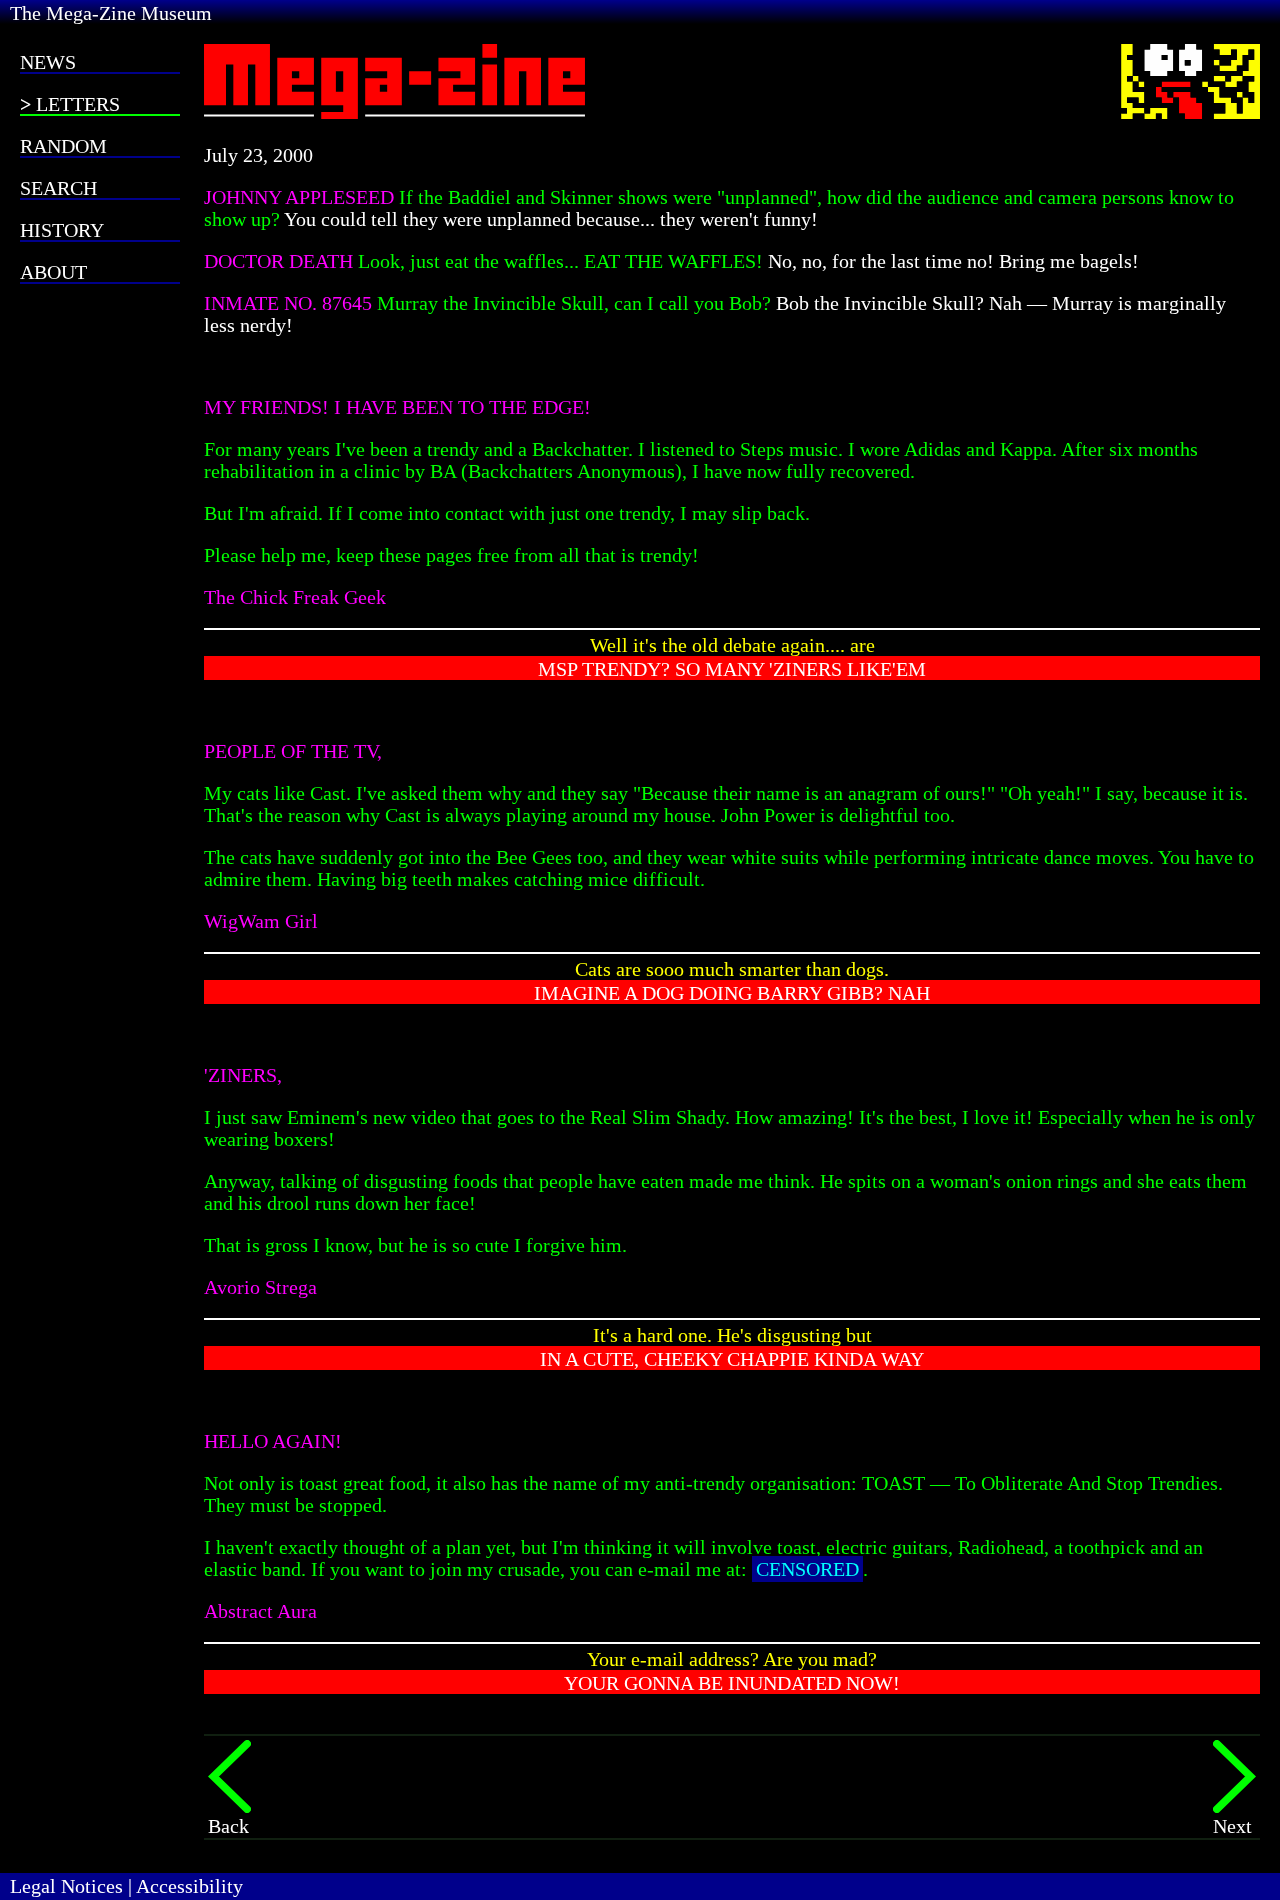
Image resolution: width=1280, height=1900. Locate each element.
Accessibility (189, 1886)
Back (228, 1826)
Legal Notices (66, 1886)
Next (1232, 1826)
